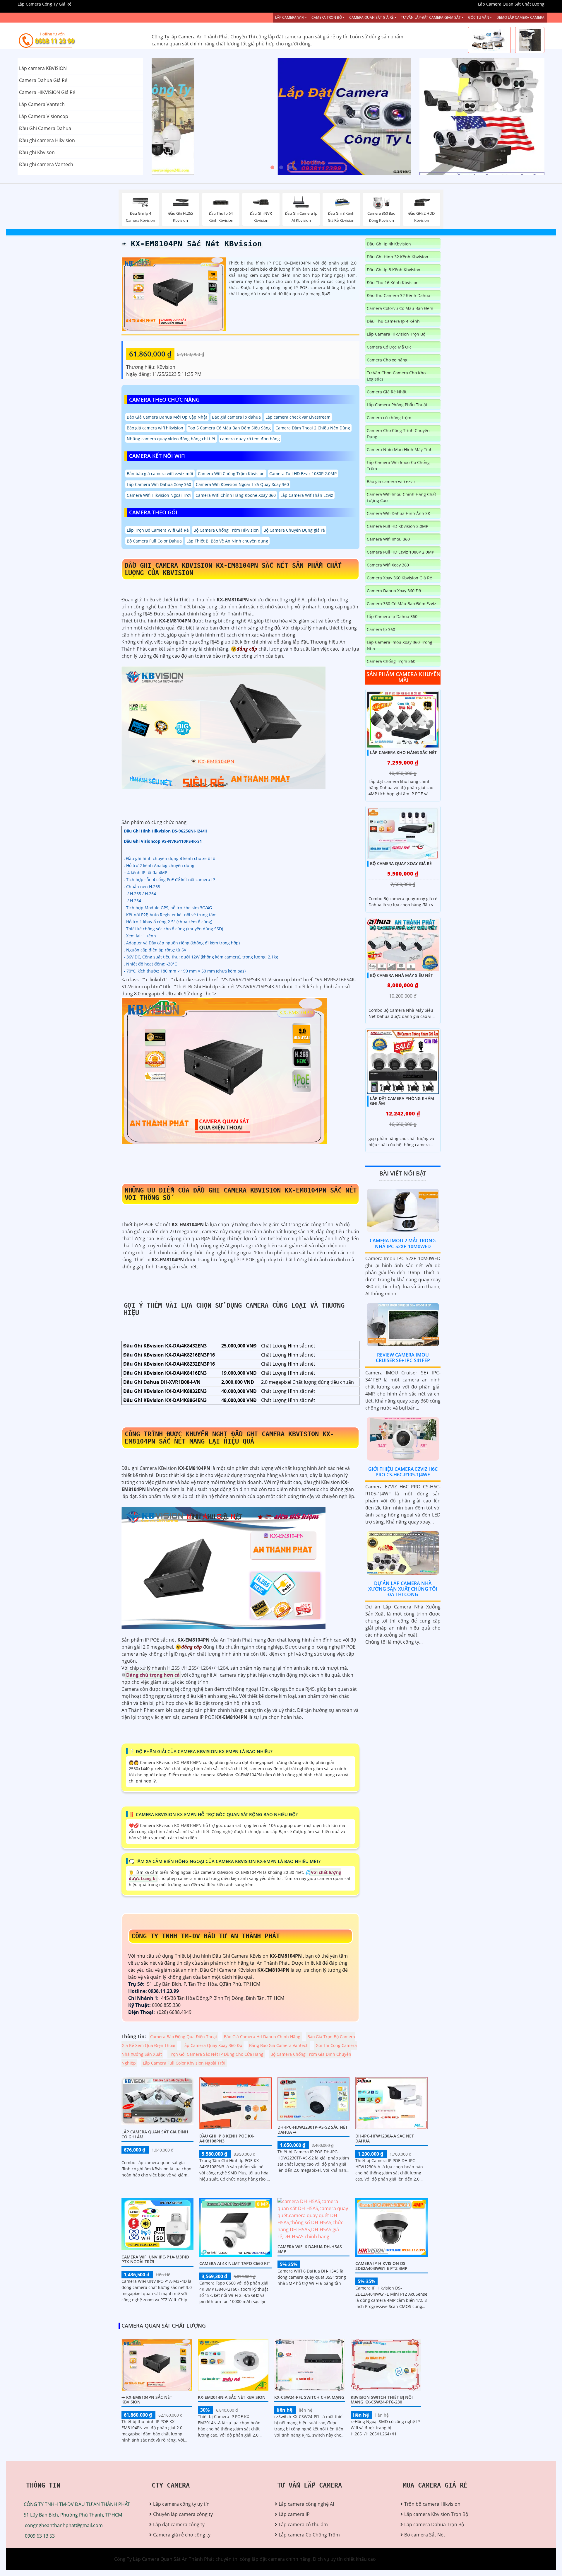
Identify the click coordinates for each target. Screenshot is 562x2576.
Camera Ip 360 (381, 629)
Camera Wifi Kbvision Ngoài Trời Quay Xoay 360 (242, 484)
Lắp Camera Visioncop (44, 116)
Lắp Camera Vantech (42, 104)
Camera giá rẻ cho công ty (182, 2535)
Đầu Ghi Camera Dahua (45, 128)
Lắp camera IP (294, 2514)
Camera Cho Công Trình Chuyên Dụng (398, 434)
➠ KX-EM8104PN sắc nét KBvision (192, 244)
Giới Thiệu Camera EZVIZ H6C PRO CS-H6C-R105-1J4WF (403, 1472)
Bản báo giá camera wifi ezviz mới (160, 474)
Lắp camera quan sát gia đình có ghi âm (155, 2134)
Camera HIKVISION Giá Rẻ (47, 92)
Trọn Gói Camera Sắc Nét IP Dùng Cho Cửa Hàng (216, 2054)
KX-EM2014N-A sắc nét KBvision (232, 2397)
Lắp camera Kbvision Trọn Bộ (436, 2514)
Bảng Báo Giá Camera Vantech (279, 2045)
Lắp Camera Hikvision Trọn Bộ (396, 334)
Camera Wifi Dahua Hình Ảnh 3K (399, 513)
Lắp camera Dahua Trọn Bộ (434, 2524)
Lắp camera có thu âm (303, 2524)
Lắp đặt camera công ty (179, 2524)
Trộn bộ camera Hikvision (432, 2504)
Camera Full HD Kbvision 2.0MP (397, 526)
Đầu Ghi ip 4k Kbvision (389, 244)
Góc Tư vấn (479, 17)
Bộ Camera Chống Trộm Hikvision (226, 530)
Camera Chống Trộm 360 (391, 661)
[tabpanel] (281, 116)
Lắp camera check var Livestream (298, 417)
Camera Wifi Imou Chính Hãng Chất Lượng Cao (401, 497)
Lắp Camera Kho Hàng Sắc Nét (403, 752)
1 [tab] (272, 168)
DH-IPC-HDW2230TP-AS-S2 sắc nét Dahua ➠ (313, 2130)
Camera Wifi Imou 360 (388, 539)
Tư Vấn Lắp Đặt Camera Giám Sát (431, 17)
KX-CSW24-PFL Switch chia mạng (309, 2397)
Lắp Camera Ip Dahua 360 (392, 616)
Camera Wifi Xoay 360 (388, 565)
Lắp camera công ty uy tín (181, 2504)
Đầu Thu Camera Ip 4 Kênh (393, 321)
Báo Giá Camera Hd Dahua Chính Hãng (262, 2037)
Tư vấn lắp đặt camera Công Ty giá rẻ (460, 146)
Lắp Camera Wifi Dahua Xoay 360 (159, 484)
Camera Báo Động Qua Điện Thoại (184, 2037)
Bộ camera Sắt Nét (425, 2535)
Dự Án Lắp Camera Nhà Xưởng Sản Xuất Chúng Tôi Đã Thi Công (403, 1589)
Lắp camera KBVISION (43, 68)
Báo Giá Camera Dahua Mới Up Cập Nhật (167, 417)
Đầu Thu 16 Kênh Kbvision (393, 283)
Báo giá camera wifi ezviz (391, 481)
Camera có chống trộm (389, 418)
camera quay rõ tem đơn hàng (250, 439)
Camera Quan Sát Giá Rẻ (371, 17)
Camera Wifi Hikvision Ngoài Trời (159, 495)
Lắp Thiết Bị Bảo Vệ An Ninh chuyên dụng (227, 541)
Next (389, 116)
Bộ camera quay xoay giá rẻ (401, 863)
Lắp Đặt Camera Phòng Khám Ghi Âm (402, 1101)
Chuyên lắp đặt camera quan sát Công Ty (465, 87)
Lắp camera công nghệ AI (306, 2504)
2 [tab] (281, 168)
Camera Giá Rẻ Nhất (387, 392)
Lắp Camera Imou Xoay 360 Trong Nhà (400, 645)
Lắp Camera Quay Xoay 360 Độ (212, 2045)
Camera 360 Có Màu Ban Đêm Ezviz (401, 604)
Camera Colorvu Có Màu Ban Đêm (400, 308)
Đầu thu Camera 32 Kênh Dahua (399, 295)
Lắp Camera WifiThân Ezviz (307, 495)
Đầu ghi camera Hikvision (47, 140)
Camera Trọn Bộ (327, 17)
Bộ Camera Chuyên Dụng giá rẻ (294, 530)
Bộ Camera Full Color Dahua (154, 541)
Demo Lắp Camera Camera (520, 17)
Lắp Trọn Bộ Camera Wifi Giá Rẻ (158, 530)
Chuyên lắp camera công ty (183, 2514)
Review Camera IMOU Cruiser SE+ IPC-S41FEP (403, 1358)
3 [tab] (290, 168)
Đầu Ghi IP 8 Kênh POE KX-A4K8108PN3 (227, 2138)
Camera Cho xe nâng (387, 360)
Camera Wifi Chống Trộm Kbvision (231, 474)
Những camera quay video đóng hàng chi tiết (171, 439)
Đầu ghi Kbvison (37, 152)
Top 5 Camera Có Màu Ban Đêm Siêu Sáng (229, 428)
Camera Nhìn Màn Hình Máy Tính (400, 449)
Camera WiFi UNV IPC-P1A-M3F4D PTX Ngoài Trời (155, 2259)
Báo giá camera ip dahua (236, 417)
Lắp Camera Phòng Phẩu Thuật (397, 405)
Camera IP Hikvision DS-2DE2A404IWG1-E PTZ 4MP (381, 2266)
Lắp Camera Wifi (290, 17)
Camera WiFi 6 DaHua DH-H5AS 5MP (310, 2249)
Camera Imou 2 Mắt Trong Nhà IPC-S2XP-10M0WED (403, 1243)
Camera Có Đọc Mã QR (389, 347)
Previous (174, 116)
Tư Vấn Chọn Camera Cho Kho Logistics (396, 376)
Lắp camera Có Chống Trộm (309, 2535)
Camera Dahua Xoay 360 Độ (394, 591)
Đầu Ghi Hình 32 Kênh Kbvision (397, 257)
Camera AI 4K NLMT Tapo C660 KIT (235, 2263)
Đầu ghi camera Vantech (46, 164)
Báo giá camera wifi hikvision (155, 428)
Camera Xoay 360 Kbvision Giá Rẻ (399, 578)
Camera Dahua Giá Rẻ (43, 80)
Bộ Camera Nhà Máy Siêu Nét (401, 975)
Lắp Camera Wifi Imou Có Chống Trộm (398, 465)
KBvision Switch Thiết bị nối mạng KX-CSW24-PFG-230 (382, 2400)
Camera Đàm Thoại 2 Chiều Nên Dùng (313, 428)
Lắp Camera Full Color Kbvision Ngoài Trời (184, 2063)
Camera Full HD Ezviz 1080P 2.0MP (303, 474)
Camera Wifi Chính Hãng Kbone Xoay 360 (236, 495)
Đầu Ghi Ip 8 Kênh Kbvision (394, 270)
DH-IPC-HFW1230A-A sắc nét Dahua (385, 2138)
